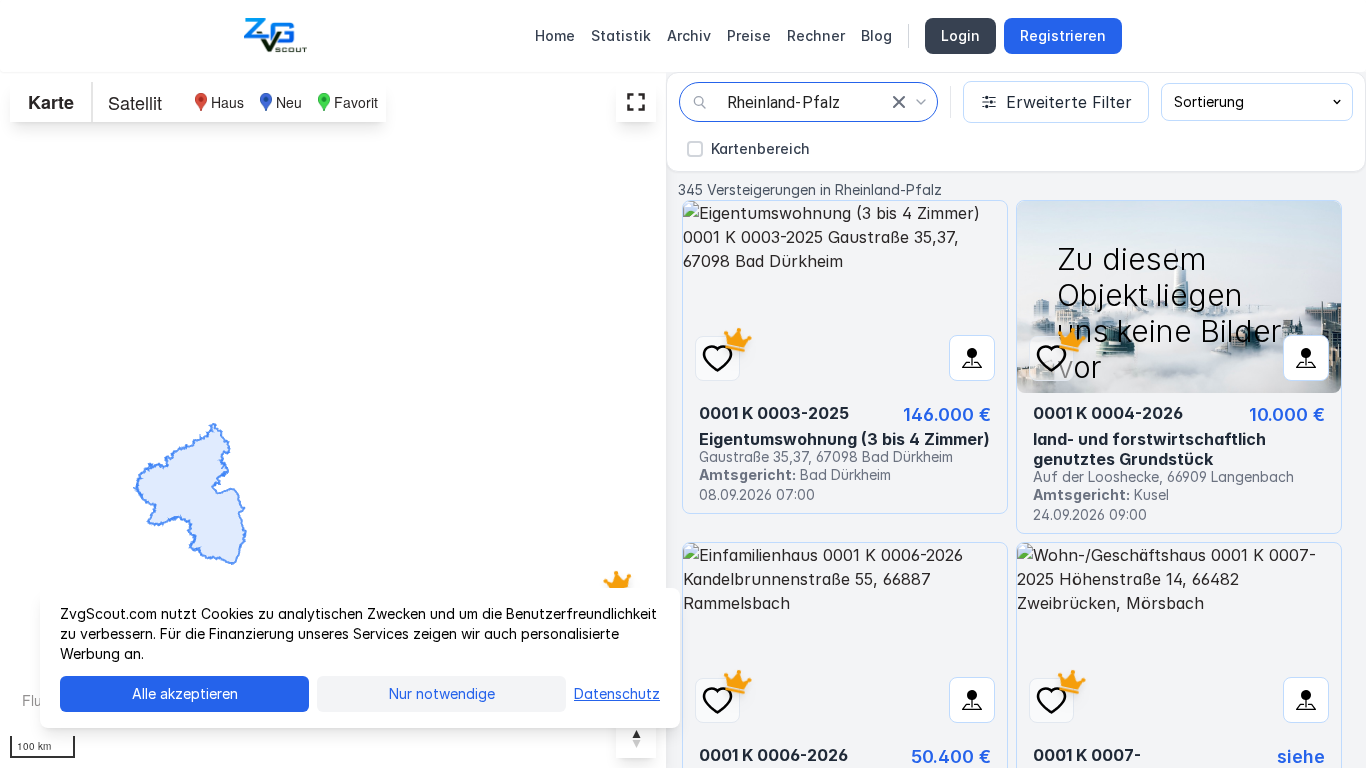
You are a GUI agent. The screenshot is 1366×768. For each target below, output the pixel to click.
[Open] (921, 102)
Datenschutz (617, 693)
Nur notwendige (442, 693)
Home (555, 35)
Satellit (135, 102)
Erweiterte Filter (1069, 102)
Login (960, 35)
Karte (51, 102)
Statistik (621, 35)
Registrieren (1063, 35)
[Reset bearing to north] (636, 738)
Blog (876, 35)
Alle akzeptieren (185, 693)
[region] (333, 420)
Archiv (689, 35)
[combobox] (808, 102)
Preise (749, 35)
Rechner (816, 35)
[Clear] (899, 102)
